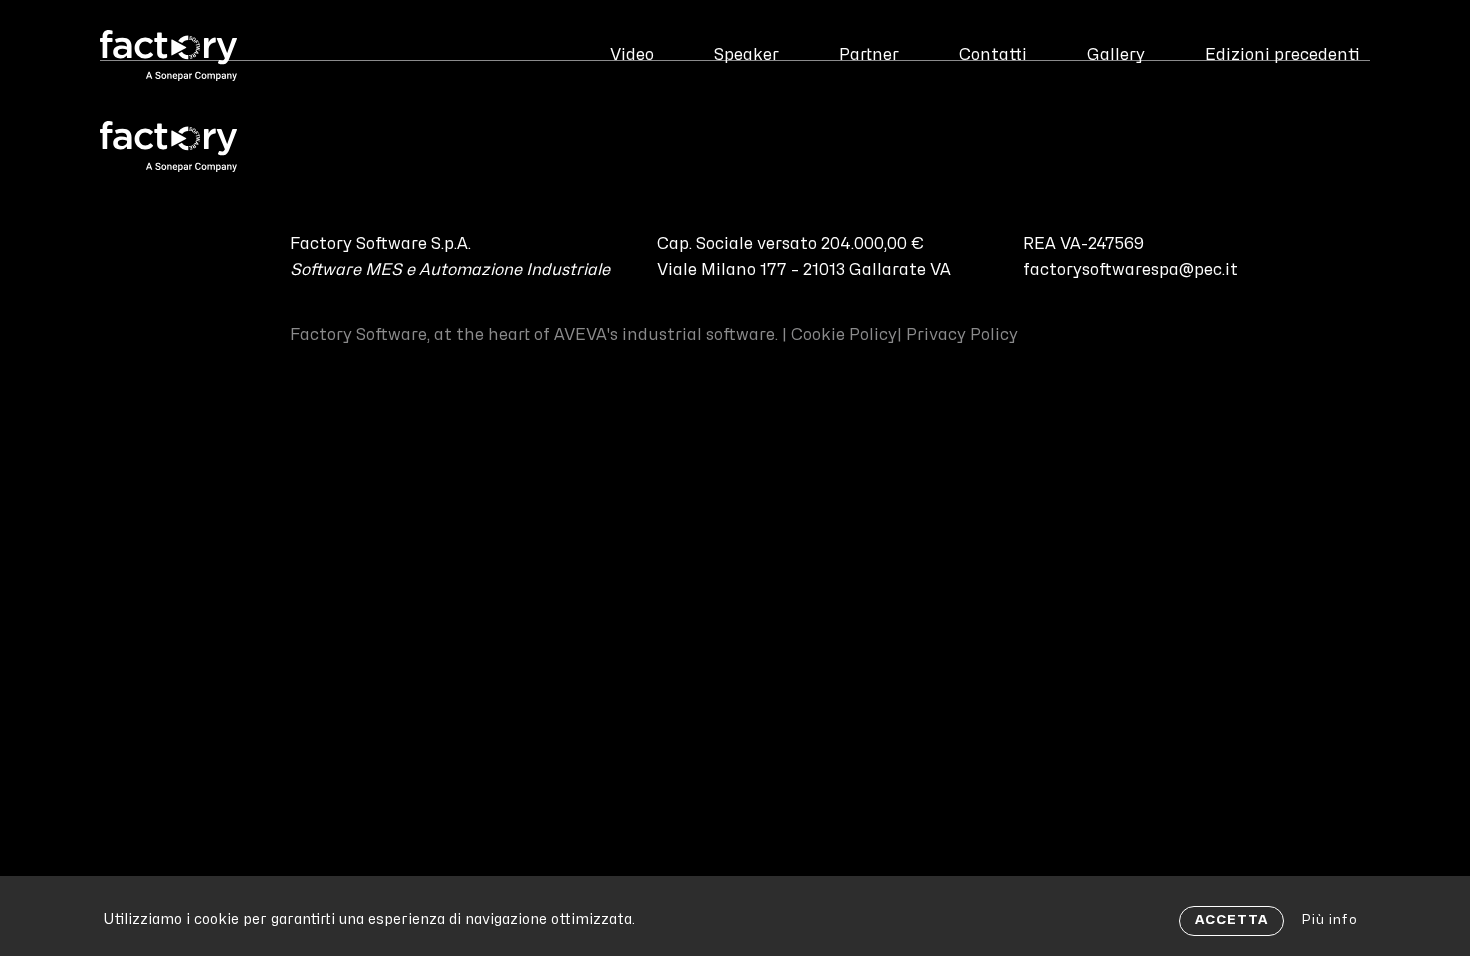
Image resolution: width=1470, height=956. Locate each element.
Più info (1329, 920)
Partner (869, 55)
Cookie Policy (844, 335)
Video (632, 55)
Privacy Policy (962, 335)
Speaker (746, 55)
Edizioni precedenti (1282, 55)
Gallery (1116, 55)
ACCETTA (1231, 920)
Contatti (993, 55)
